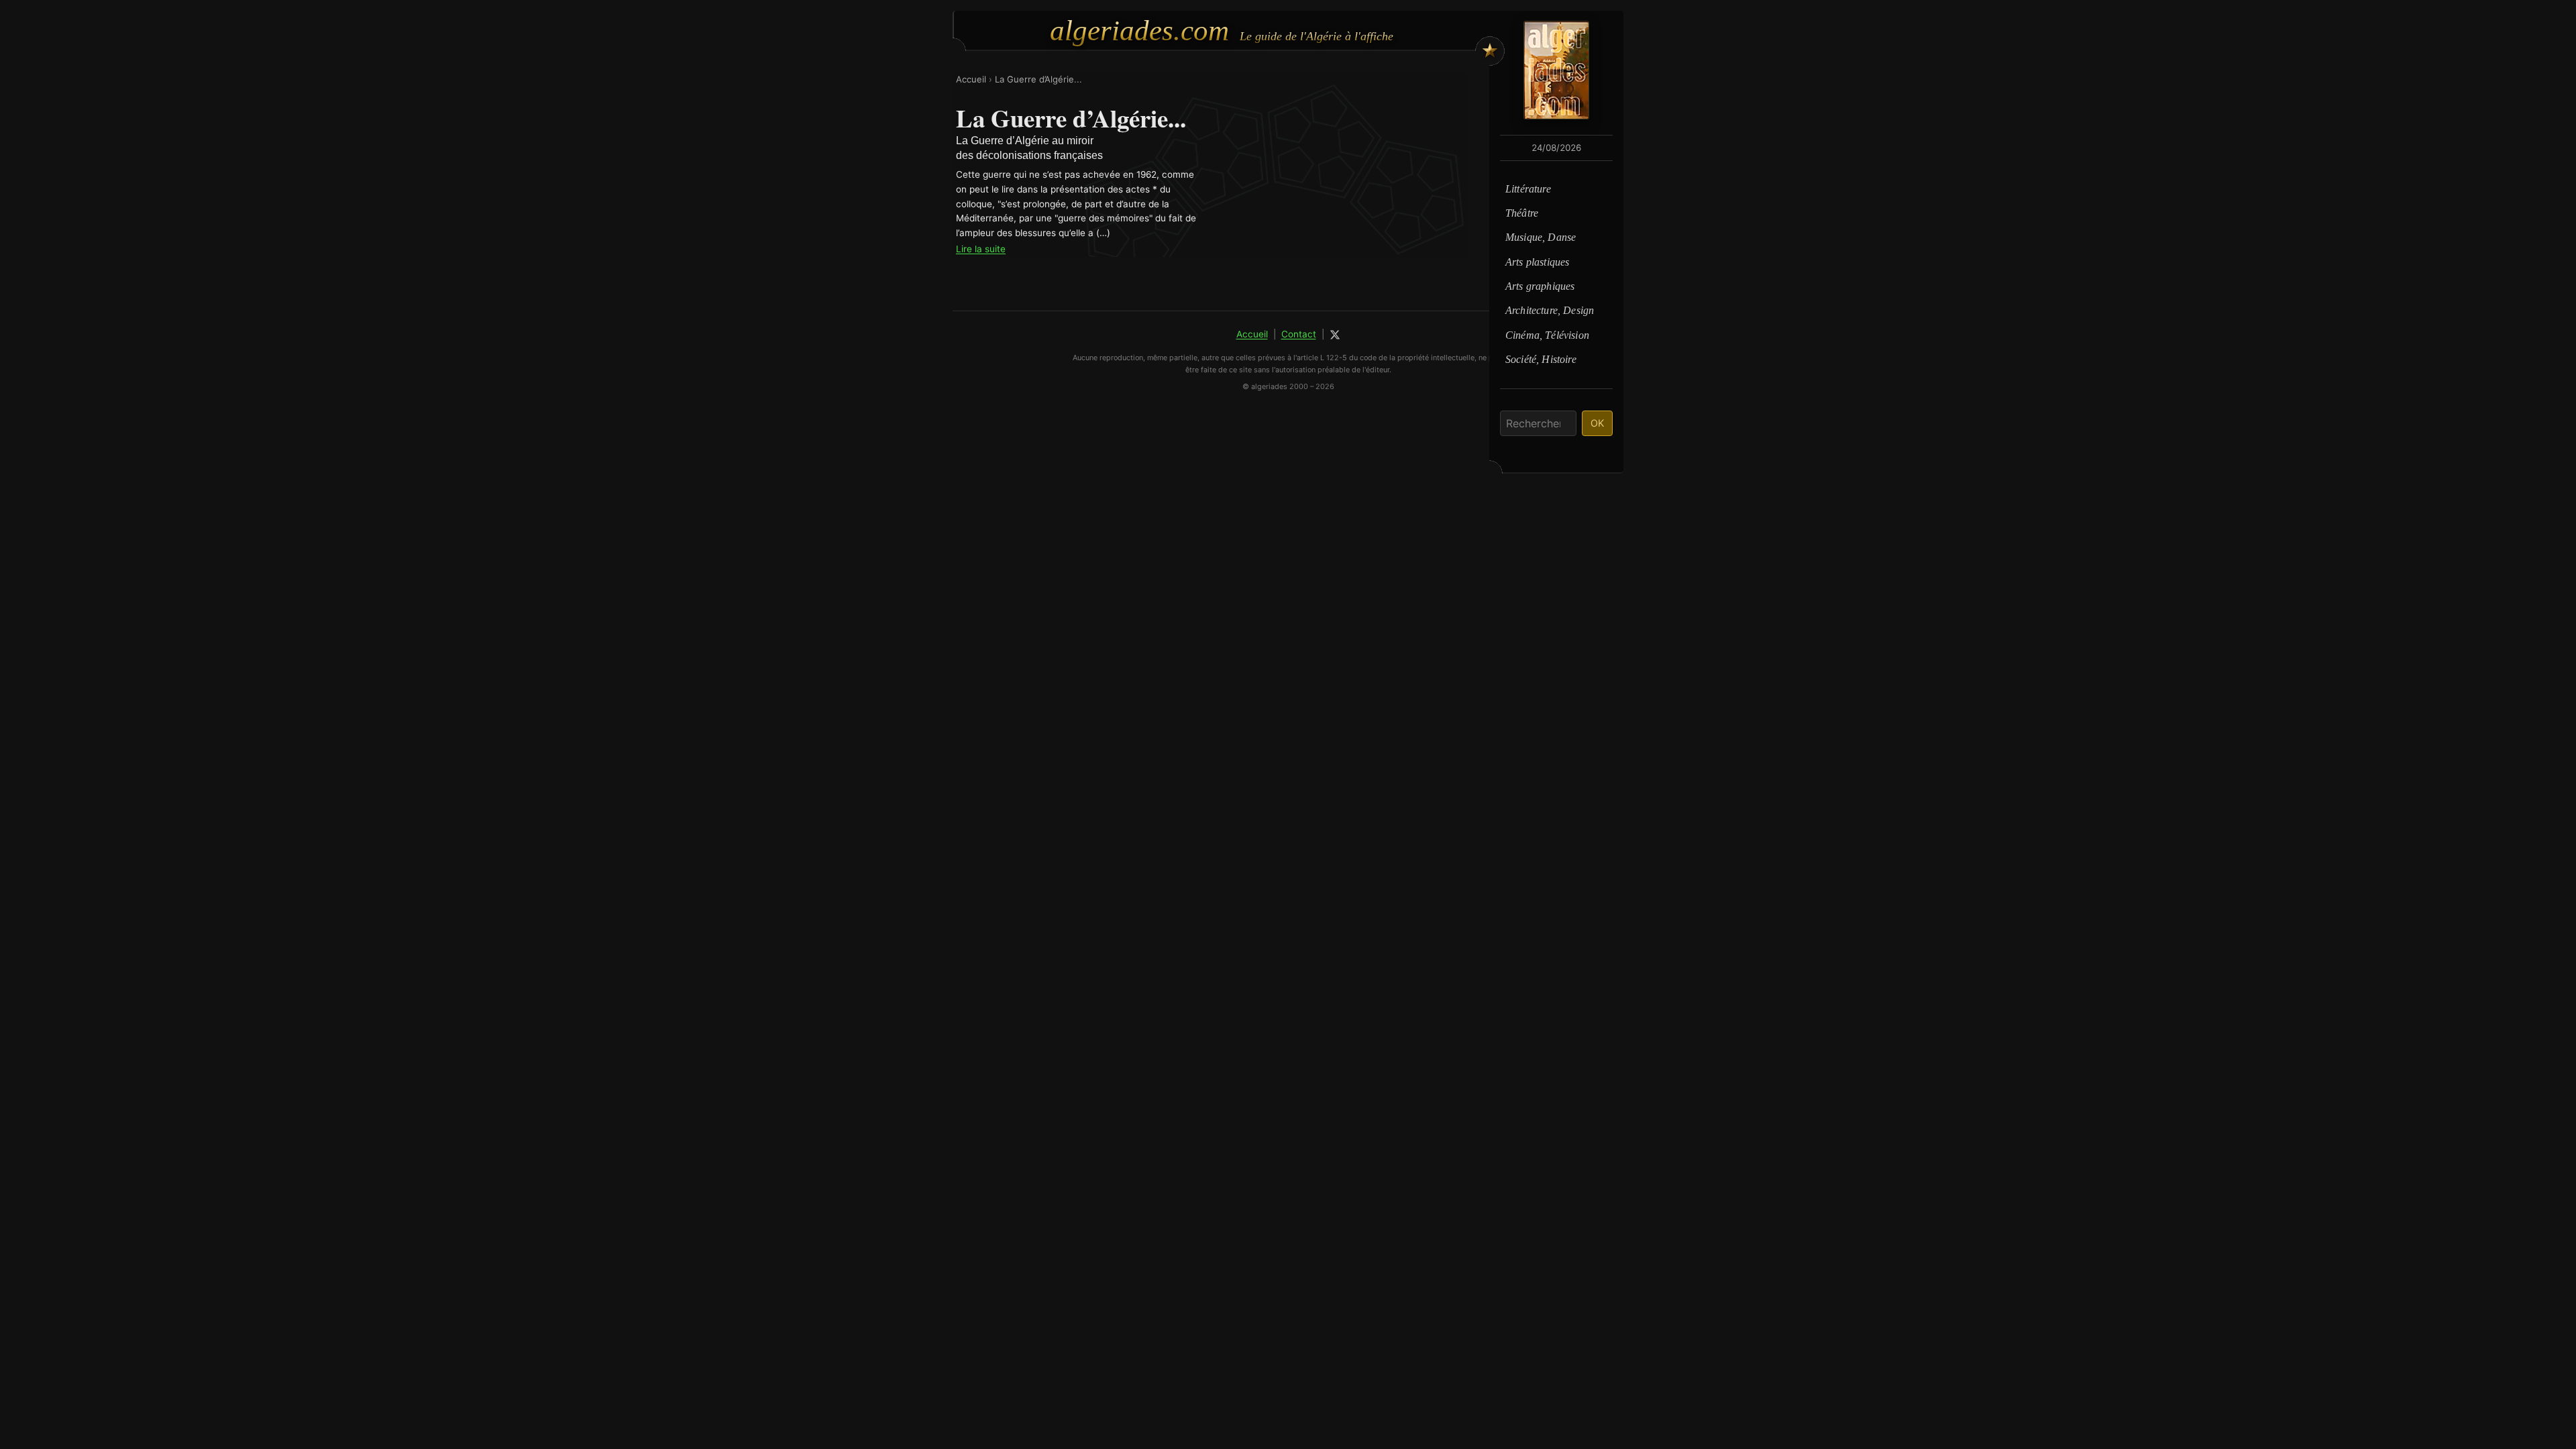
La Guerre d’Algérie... (1038, 79)
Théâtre (1522, 213)
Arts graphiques (1540, 286)
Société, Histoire (1541, 359)
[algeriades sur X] (1335, 335)
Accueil (971, 79)
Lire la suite (981, 249)
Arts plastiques (1537, 262)
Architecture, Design (1550, 310)
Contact (1299, 334)
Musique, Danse (1541, 237)
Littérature (1528, 189)
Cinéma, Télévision (1547, 335)
